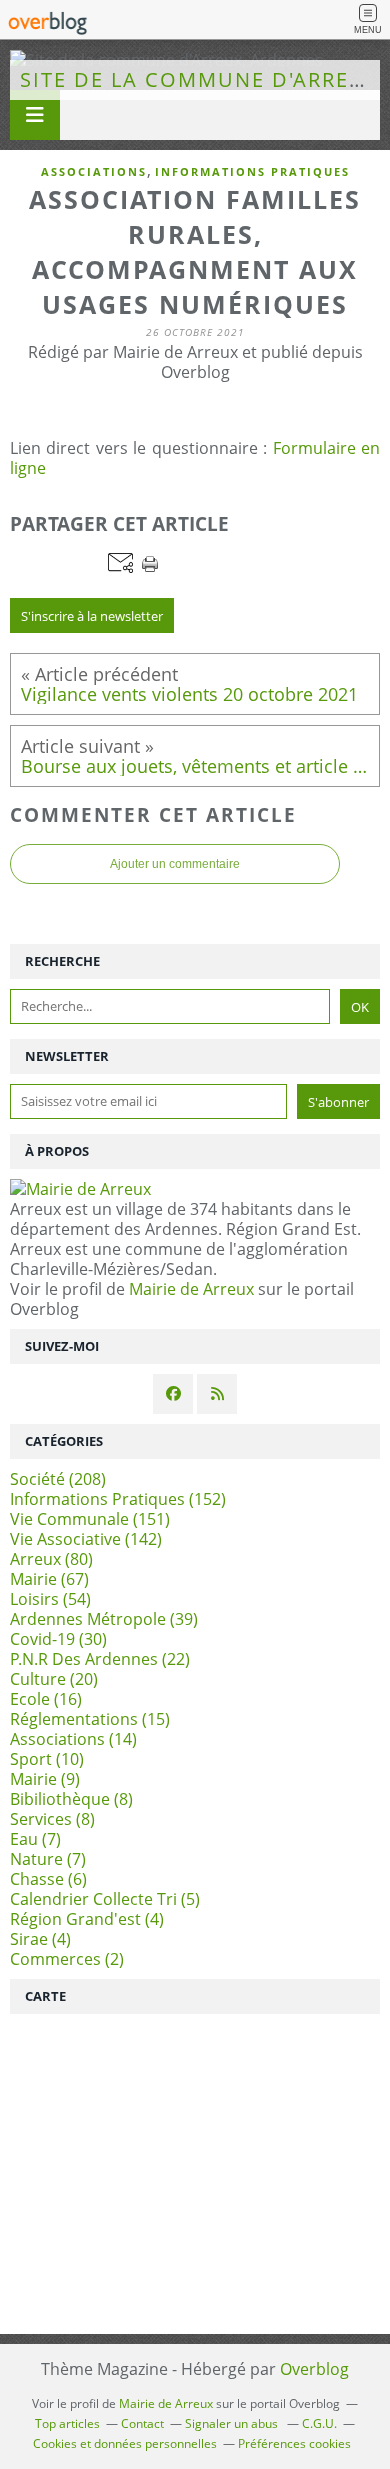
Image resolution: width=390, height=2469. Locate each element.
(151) (90, 1519)
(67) (49, 1579)
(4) (87, 1919)
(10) (47, 1759)
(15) (90, 1719)
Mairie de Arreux (191, 1289)
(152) (118, 1499)
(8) (71, 1799)
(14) (73, 1739)
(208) (58, 1479)
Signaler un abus (233, 2423)
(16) (46, 1699)
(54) (50, 1599)
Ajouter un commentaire (175, 864)
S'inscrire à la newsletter (92, 616)
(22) (100, 1659)
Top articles (67, 2423)
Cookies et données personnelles (125, 2443)
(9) (45, 1779)
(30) (58, 1639)
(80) (51, 1559)
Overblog (314, 2369)
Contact (142, 2423)
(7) (35, 1839)
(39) (104, 1619)
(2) (67, 1959)
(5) (105, 1899)
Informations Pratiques (252, 171)
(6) (48, 1879)
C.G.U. (319, 2423)
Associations (94, 171)
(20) (54, 1679)
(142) (86, 1539)
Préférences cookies (294, 2443)
